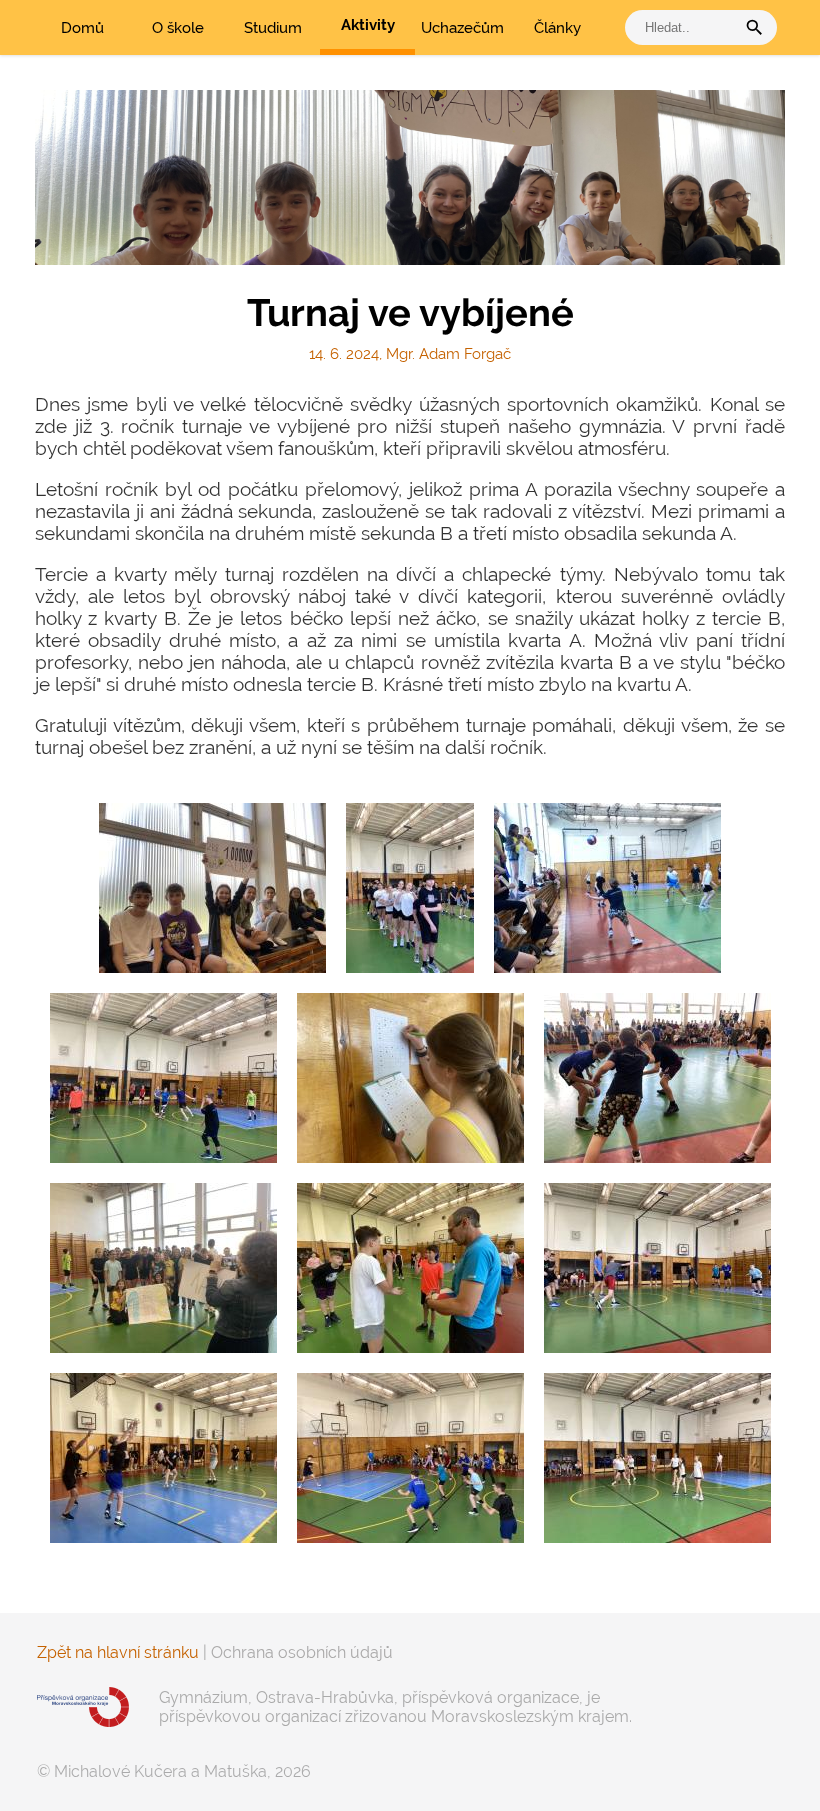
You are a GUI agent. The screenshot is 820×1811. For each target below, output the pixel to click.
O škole (178, 28)
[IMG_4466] (657, 1458)
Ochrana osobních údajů (302, 1652)
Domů (82, 28)
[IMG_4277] (410, 1268)
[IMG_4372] (657, 1268)
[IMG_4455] (410, 1458)
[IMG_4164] (410, 888)
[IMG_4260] (163, 1268)
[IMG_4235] (163, 1078)
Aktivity (368, 25)
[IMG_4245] (657, 1078)
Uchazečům (462, 28)
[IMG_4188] (607, 888)
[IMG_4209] (212, 888)
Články (557, 28)
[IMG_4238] (410, 1078)
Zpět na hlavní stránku (118, 1652)
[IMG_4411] (163, 1458)
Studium (273, 28)
